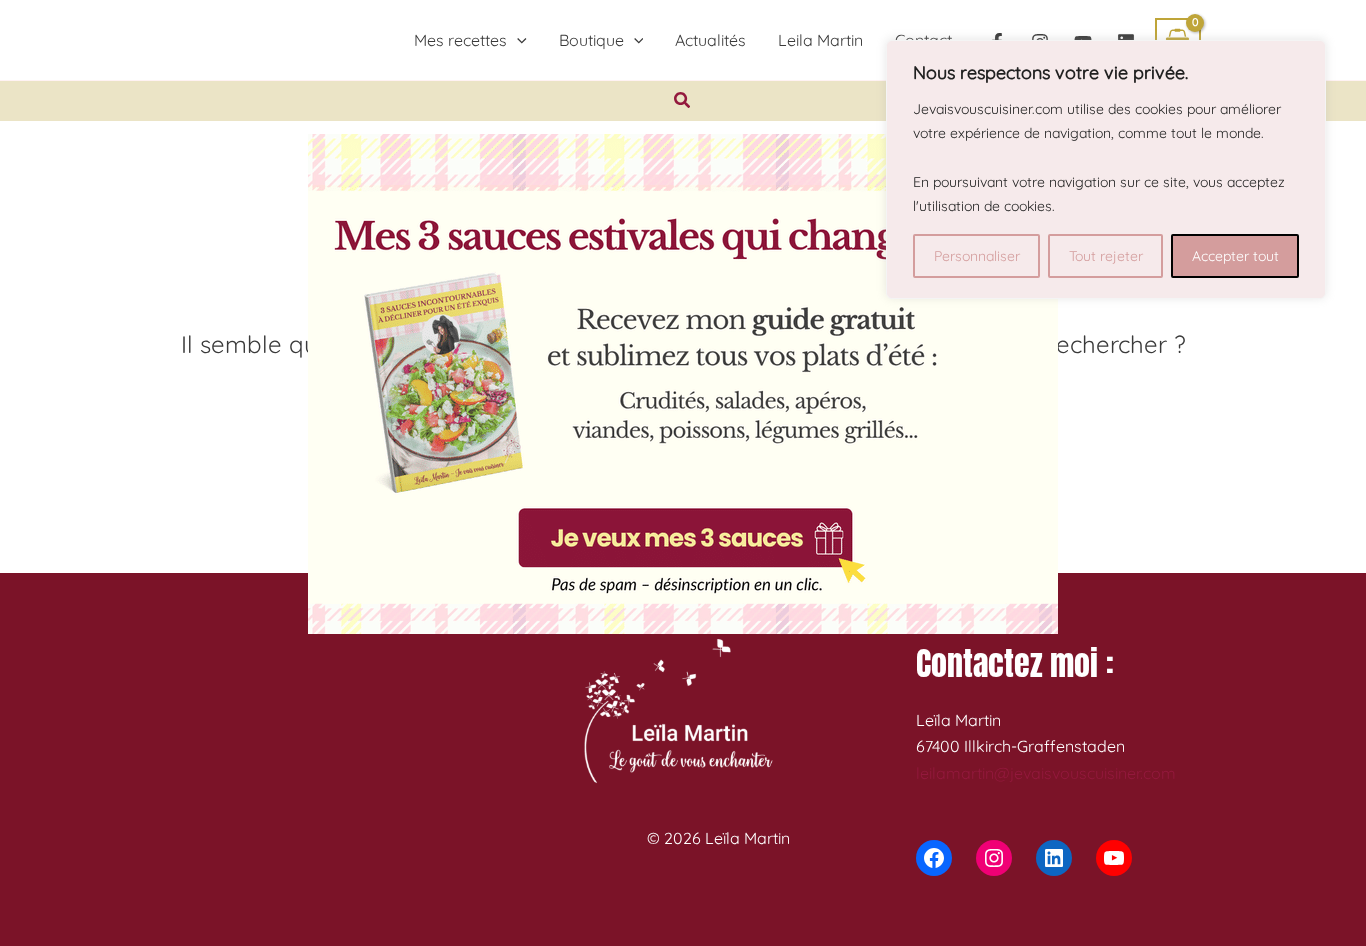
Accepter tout (1235, 256)
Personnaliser (977, 256)
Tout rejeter (1106, 256)
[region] (1106, 169)
